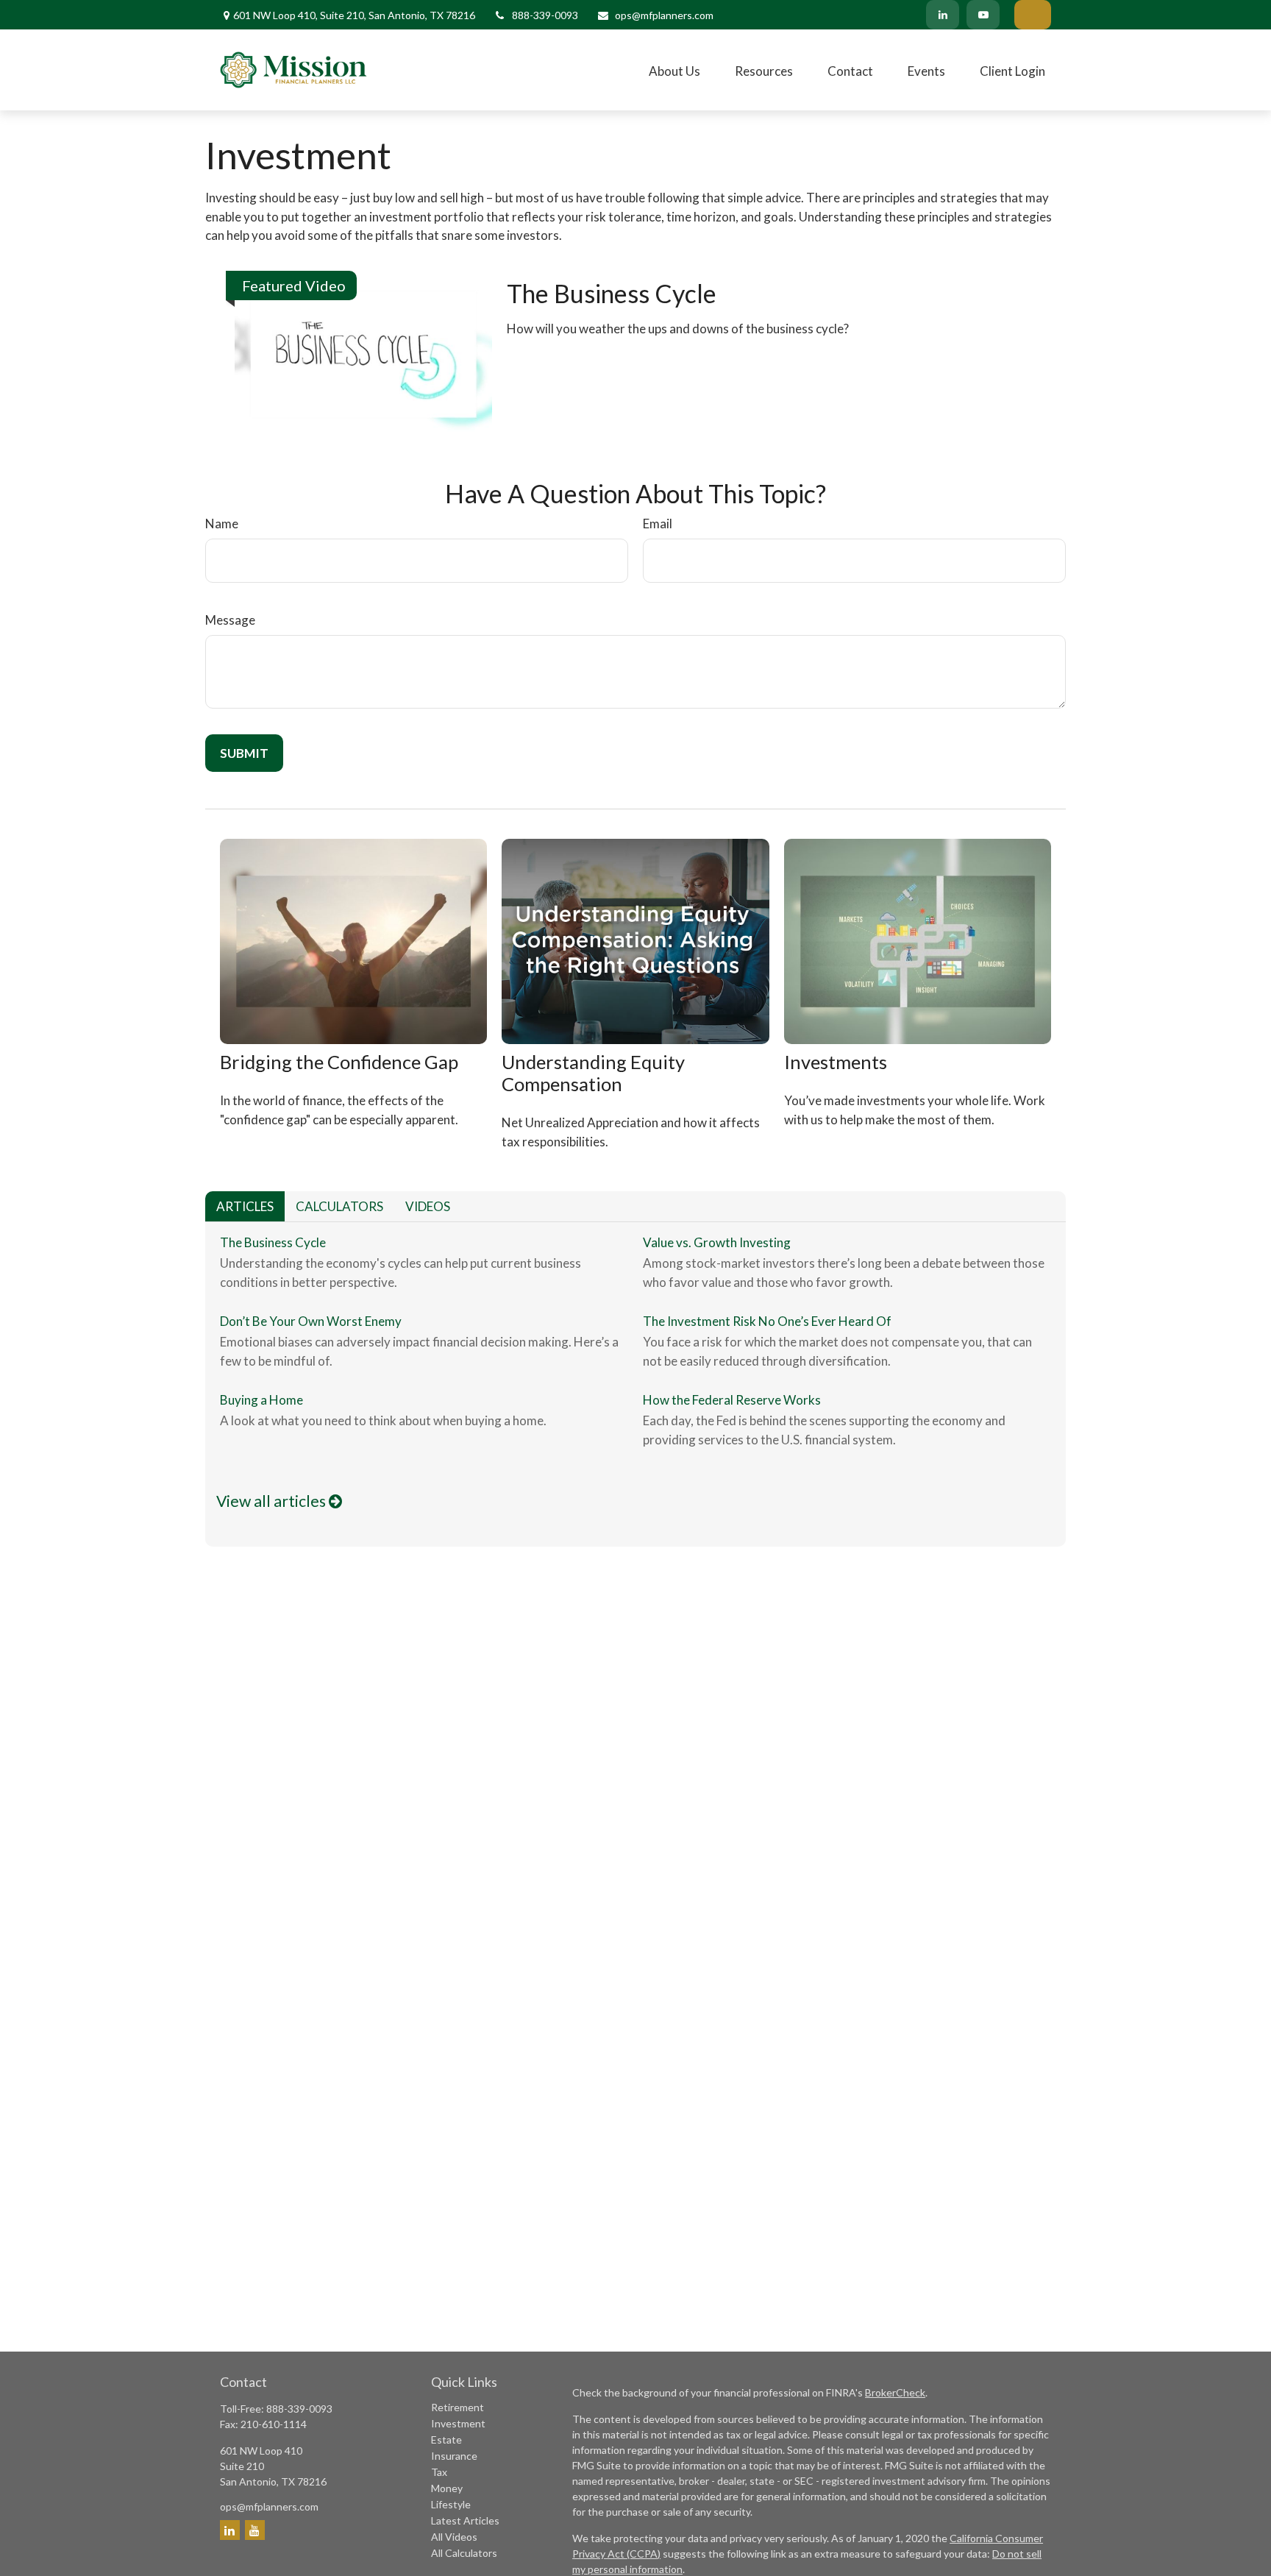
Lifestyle (451, 2504)
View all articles (273, 1501)
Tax (439, 2472)
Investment (458, 2423)
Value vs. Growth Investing (717, 1242)
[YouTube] (983, 15)
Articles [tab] (245, 1206)
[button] (674, 70)
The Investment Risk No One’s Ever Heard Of (767, 1321)
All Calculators (464, 2553)
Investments (836, 1062)
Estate (446, 2440)
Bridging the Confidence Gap (339, 1062)
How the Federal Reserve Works (732, 1400)
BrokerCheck (895, 2392)
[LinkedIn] (943, 15)
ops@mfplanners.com (664, 15)
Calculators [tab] (339, 1206)
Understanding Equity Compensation (593, 1073)
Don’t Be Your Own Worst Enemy (311, 1321)
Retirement (458, 2407)
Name (222, 524)
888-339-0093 (545, 15)
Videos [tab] (428, 1206)
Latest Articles (465, 2520)
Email (658, 524)
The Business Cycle (612, 293)
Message (230, 620)
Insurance (454, 2456)
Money (447, 2488)
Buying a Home (261, 1400)
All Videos (454, 2537)
